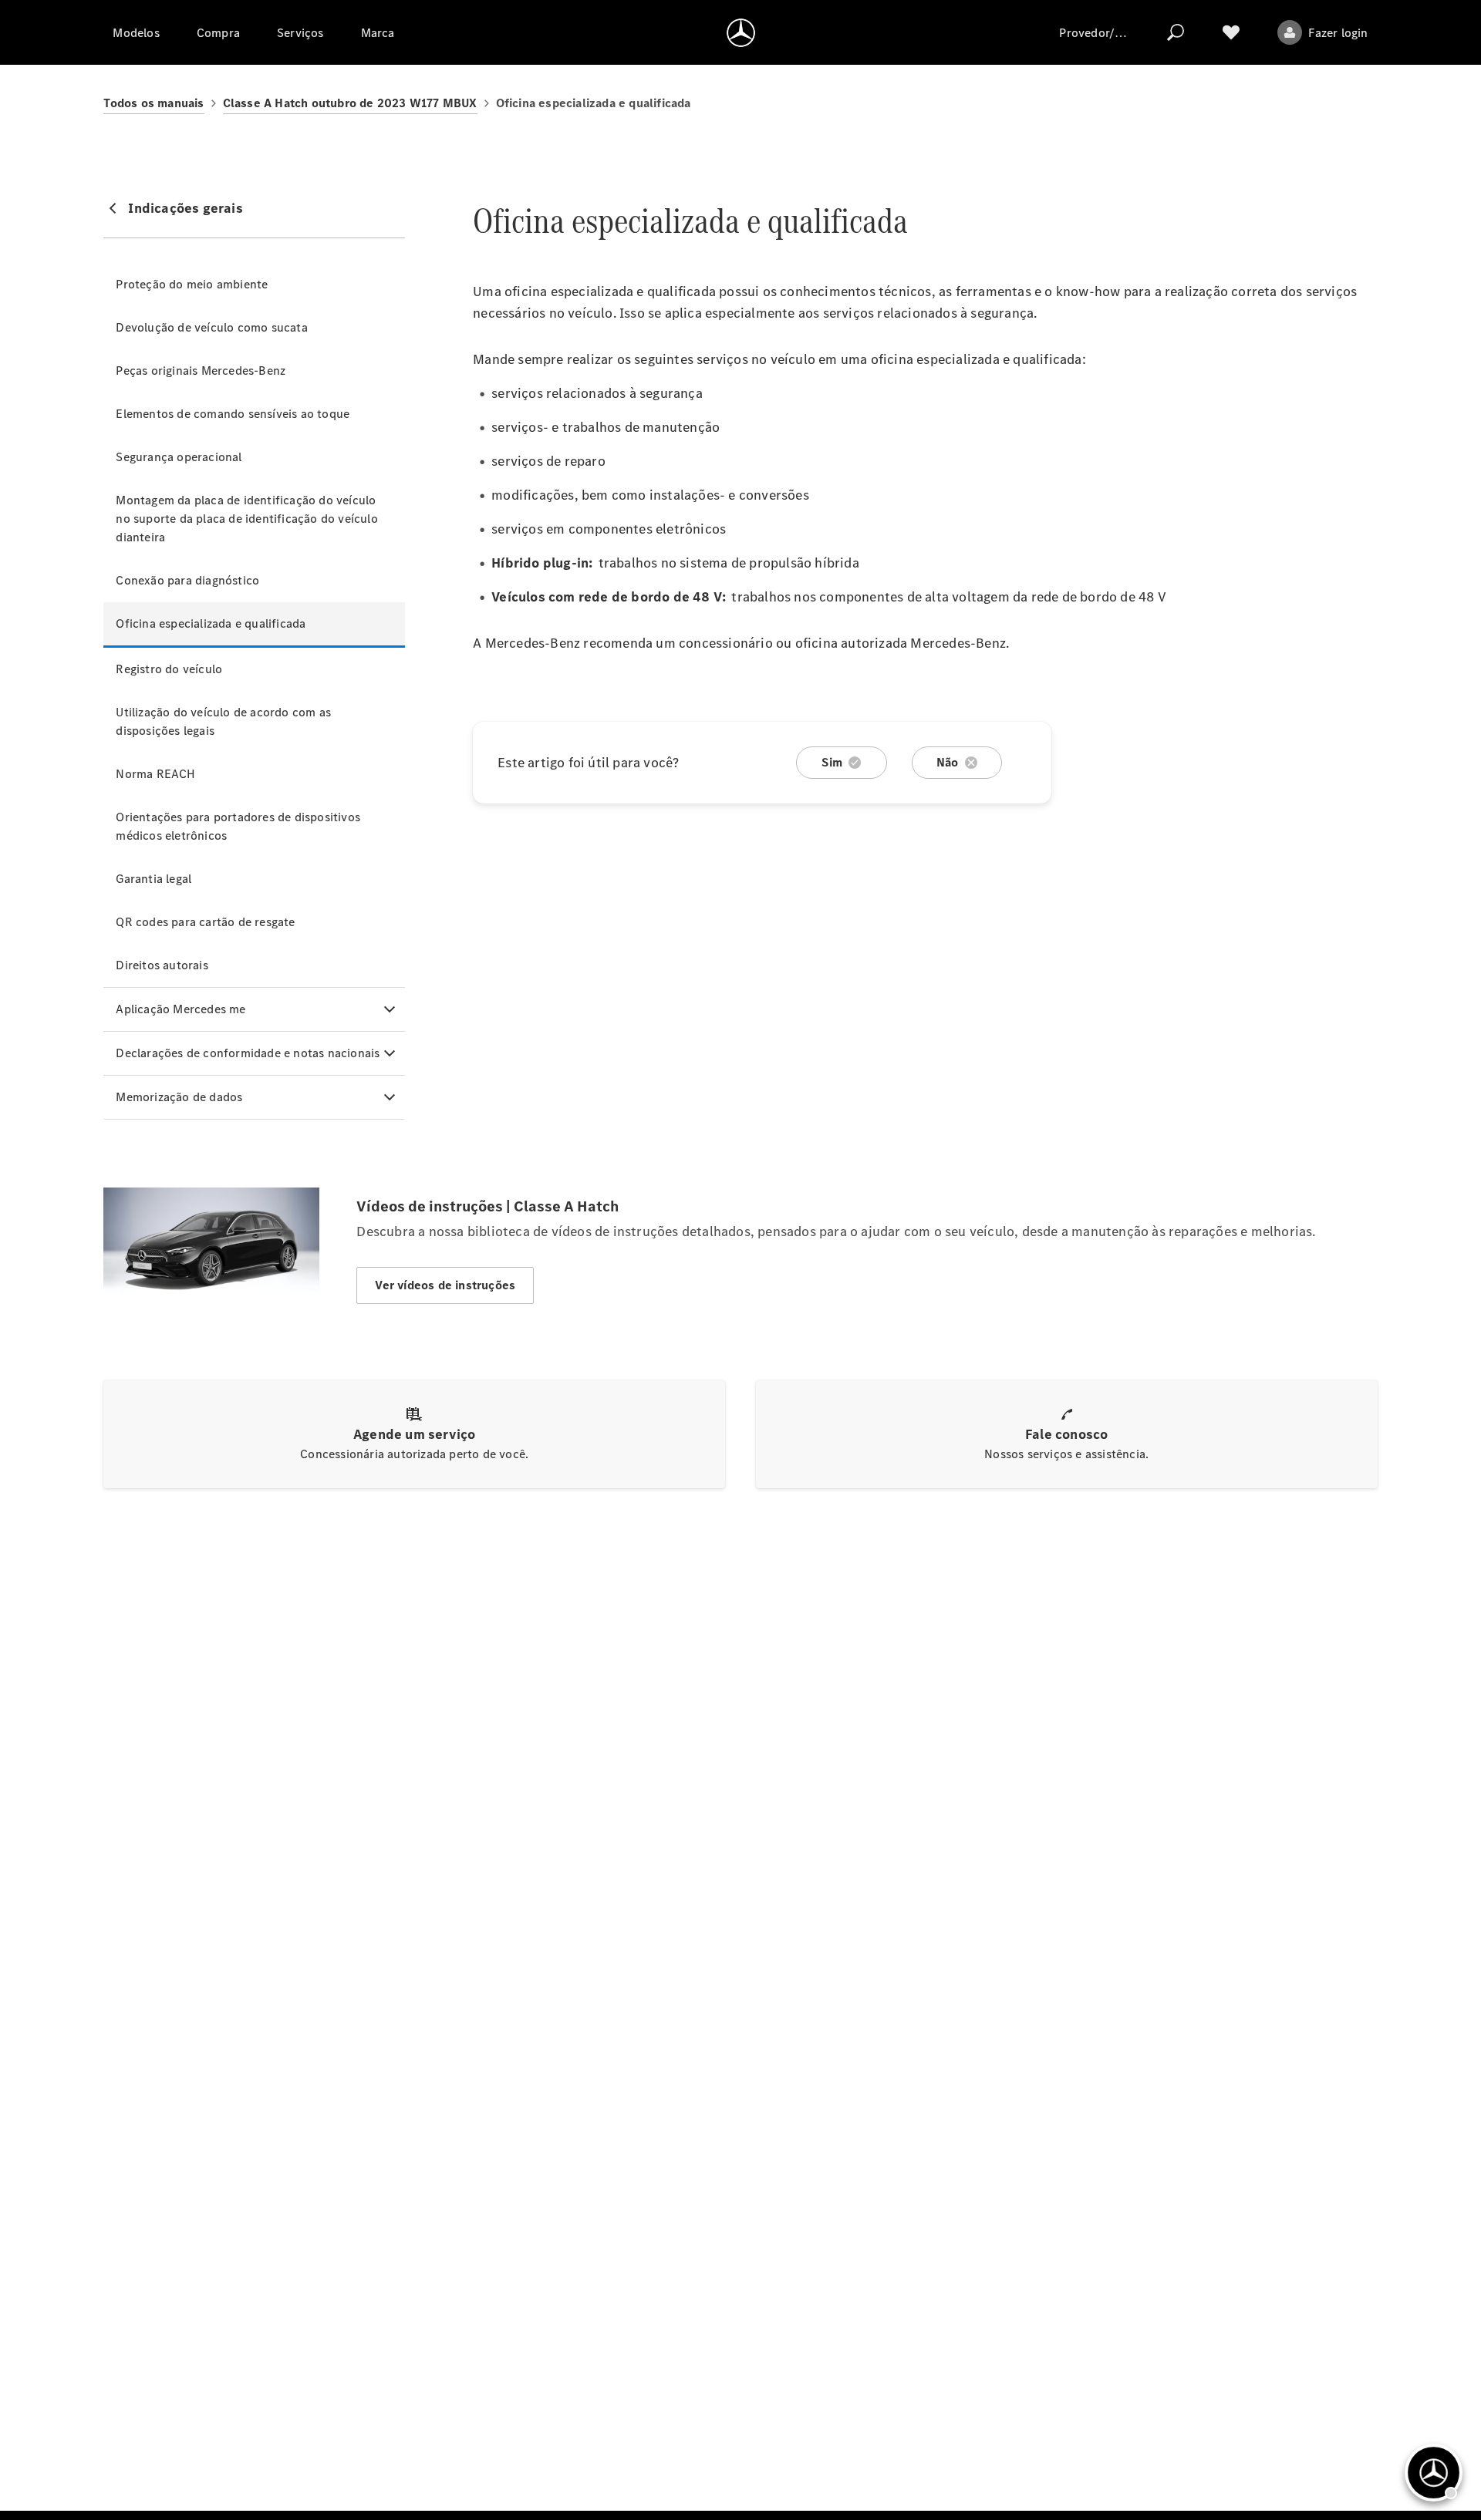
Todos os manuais (153, 103)
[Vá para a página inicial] (741, 32)
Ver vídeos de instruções (445, 1285)
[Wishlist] (1231, 32)
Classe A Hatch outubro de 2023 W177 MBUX (350, 103)
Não (948, 762)
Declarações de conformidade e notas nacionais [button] (248, 1053)
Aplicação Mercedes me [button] (180, 1009)
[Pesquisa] (1176, 32)
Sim (832, 762)
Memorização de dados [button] (179, 1097)
